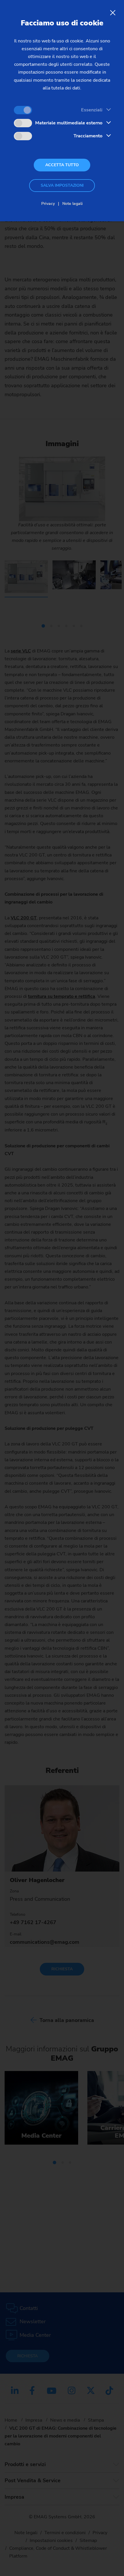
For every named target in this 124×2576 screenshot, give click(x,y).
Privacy (48, 204)
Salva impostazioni (62, 185)
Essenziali (92, 110)
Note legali (73, 204)
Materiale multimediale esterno (69, 123)
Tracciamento (88, 136)
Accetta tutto (62, 165)
